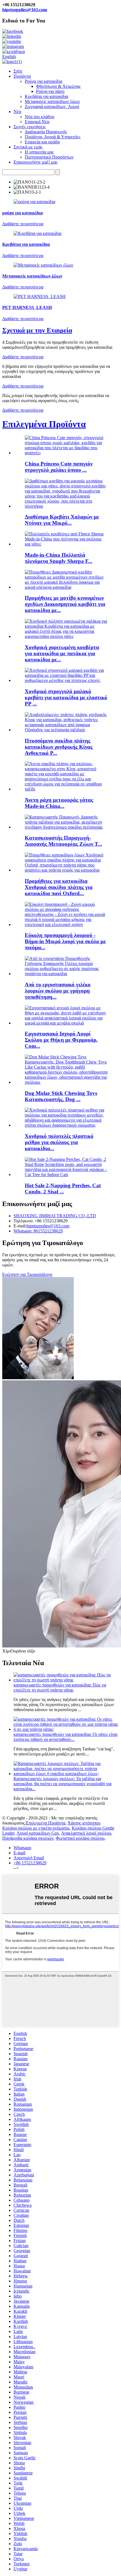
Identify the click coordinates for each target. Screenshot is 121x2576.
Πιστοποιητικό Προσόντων (49, 157)
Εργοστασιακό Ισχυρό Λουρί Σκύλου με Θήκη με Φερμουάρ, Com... (61, 1040)
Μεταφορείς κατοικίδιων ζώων (52, 101)
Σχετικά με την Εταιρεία (37, 330)
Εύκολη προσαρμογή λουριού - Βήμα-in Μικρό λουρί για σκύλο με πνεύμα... (65, 941)
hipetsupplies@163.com (25, 10)
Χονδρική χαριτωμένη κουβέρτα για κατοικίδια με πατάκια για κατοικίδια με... (62, 653)
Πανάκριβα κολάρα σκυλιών (28, 1838)
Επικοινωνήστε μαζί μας (35, 162)
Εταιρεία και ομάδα (42, 142)
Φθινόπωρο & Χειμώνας (58, 86)
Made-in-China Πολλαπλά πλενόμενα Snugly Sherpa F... (59, 558)
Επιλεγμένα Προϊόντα (44, 424)
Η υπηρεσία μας (39, 152)
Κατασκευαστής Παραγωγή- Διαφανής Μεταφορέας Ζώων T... (63, 841)
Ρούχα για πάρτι (50, 91)
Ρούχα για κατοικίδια (43, 81)
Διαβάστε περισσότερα (23, 357)
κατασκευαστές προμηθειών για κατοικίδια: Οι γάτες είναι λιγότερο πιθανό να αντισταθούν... (65, 1737)
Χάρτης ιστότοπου (84, 1823)
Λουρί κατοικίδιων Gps (38, 1833)
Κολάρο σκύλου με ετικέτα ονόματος (36, 1828)
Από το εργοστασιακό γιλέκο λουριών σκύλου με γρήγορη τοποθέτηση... (58, 991)
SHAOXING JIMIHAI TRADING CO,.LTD (55, 1216)
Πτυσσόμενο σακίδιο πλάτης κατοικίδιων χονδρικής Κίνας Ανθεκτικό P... (59, 747)
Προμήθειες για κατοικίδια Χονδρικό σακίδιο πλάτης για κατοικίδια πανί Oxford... (59, 887)
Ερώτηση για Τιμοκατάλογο (27, 1274)
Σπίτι (18, 71)
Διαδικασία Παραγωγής (46, 132)
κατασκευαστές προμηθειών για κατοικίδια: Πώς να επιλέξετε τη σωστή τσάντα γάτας (60, 1687)
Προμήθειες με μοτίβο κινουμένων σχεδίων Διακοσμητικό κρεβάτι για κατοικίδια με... (65, 604)
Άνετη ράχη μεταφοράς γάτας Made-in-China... (59, 803)
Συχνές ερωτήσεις (30, 127)
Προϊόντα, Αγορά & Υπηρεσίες (53, 137)
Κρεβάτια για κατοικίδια (46, 96)
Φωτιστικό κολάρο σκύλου (80, 1838)
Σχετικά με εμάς (28, 147)
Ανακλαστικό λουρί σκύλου (86, 1833)
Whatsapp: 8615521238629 (38, 1231)
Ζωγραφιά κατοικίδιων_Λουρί (52, 106)
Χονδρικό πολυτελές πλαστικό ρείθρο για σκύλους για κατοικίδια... (59, 1142)
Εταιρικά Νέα (37, 122)
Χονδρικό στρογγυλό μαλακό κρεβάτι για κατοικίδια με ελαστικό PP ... (66, 697)
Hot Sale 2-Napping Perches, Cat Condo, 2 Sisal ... (63, 1189)
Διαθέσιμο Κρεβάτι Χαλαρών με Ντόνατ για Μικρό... (62, 520)
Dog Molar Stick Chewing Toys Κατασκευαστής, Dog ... (61, 1096)
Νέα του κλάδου (40, 117)
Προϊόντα (22, 76)
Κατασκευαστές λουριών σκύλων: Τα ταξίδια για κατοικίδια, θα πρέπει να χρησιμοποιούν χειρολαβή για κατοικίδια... (62, 1784)
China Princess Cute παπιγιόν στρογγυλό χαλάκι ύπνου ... (59, 467)
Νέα (17, 112)
